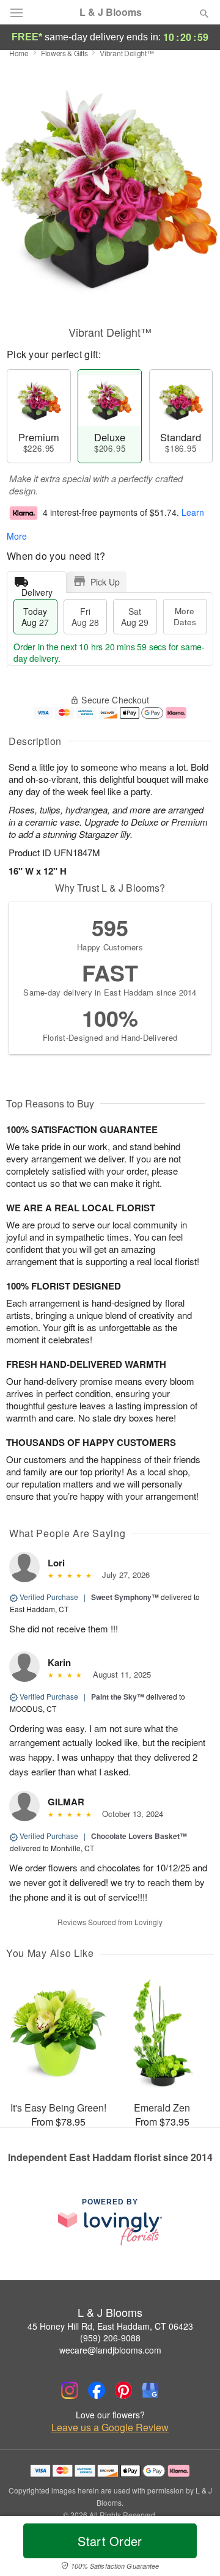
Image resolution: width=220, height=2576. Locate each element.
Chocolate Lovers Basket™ (139, 1836)
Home (19, 53)
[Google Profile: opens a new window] (150, 2390)
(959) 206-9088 (110, 2338)
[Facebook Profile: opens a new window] (97, 2390)
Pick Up (105, 582)
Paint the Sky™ (118, 1697)
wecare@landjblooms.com (110, 2350)
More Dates (185, 616)
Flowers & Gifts (64, 53)
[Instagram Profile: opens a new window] (70, 2390)
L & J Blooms (111, 12)
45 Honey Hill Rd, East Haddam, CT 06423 (110, 2326)
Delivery (37, 589)
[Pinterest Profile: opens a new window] (123, 2390)
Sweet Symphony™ (125, 1597)
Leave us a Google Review (110, 2427)
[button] (194, 2548)
